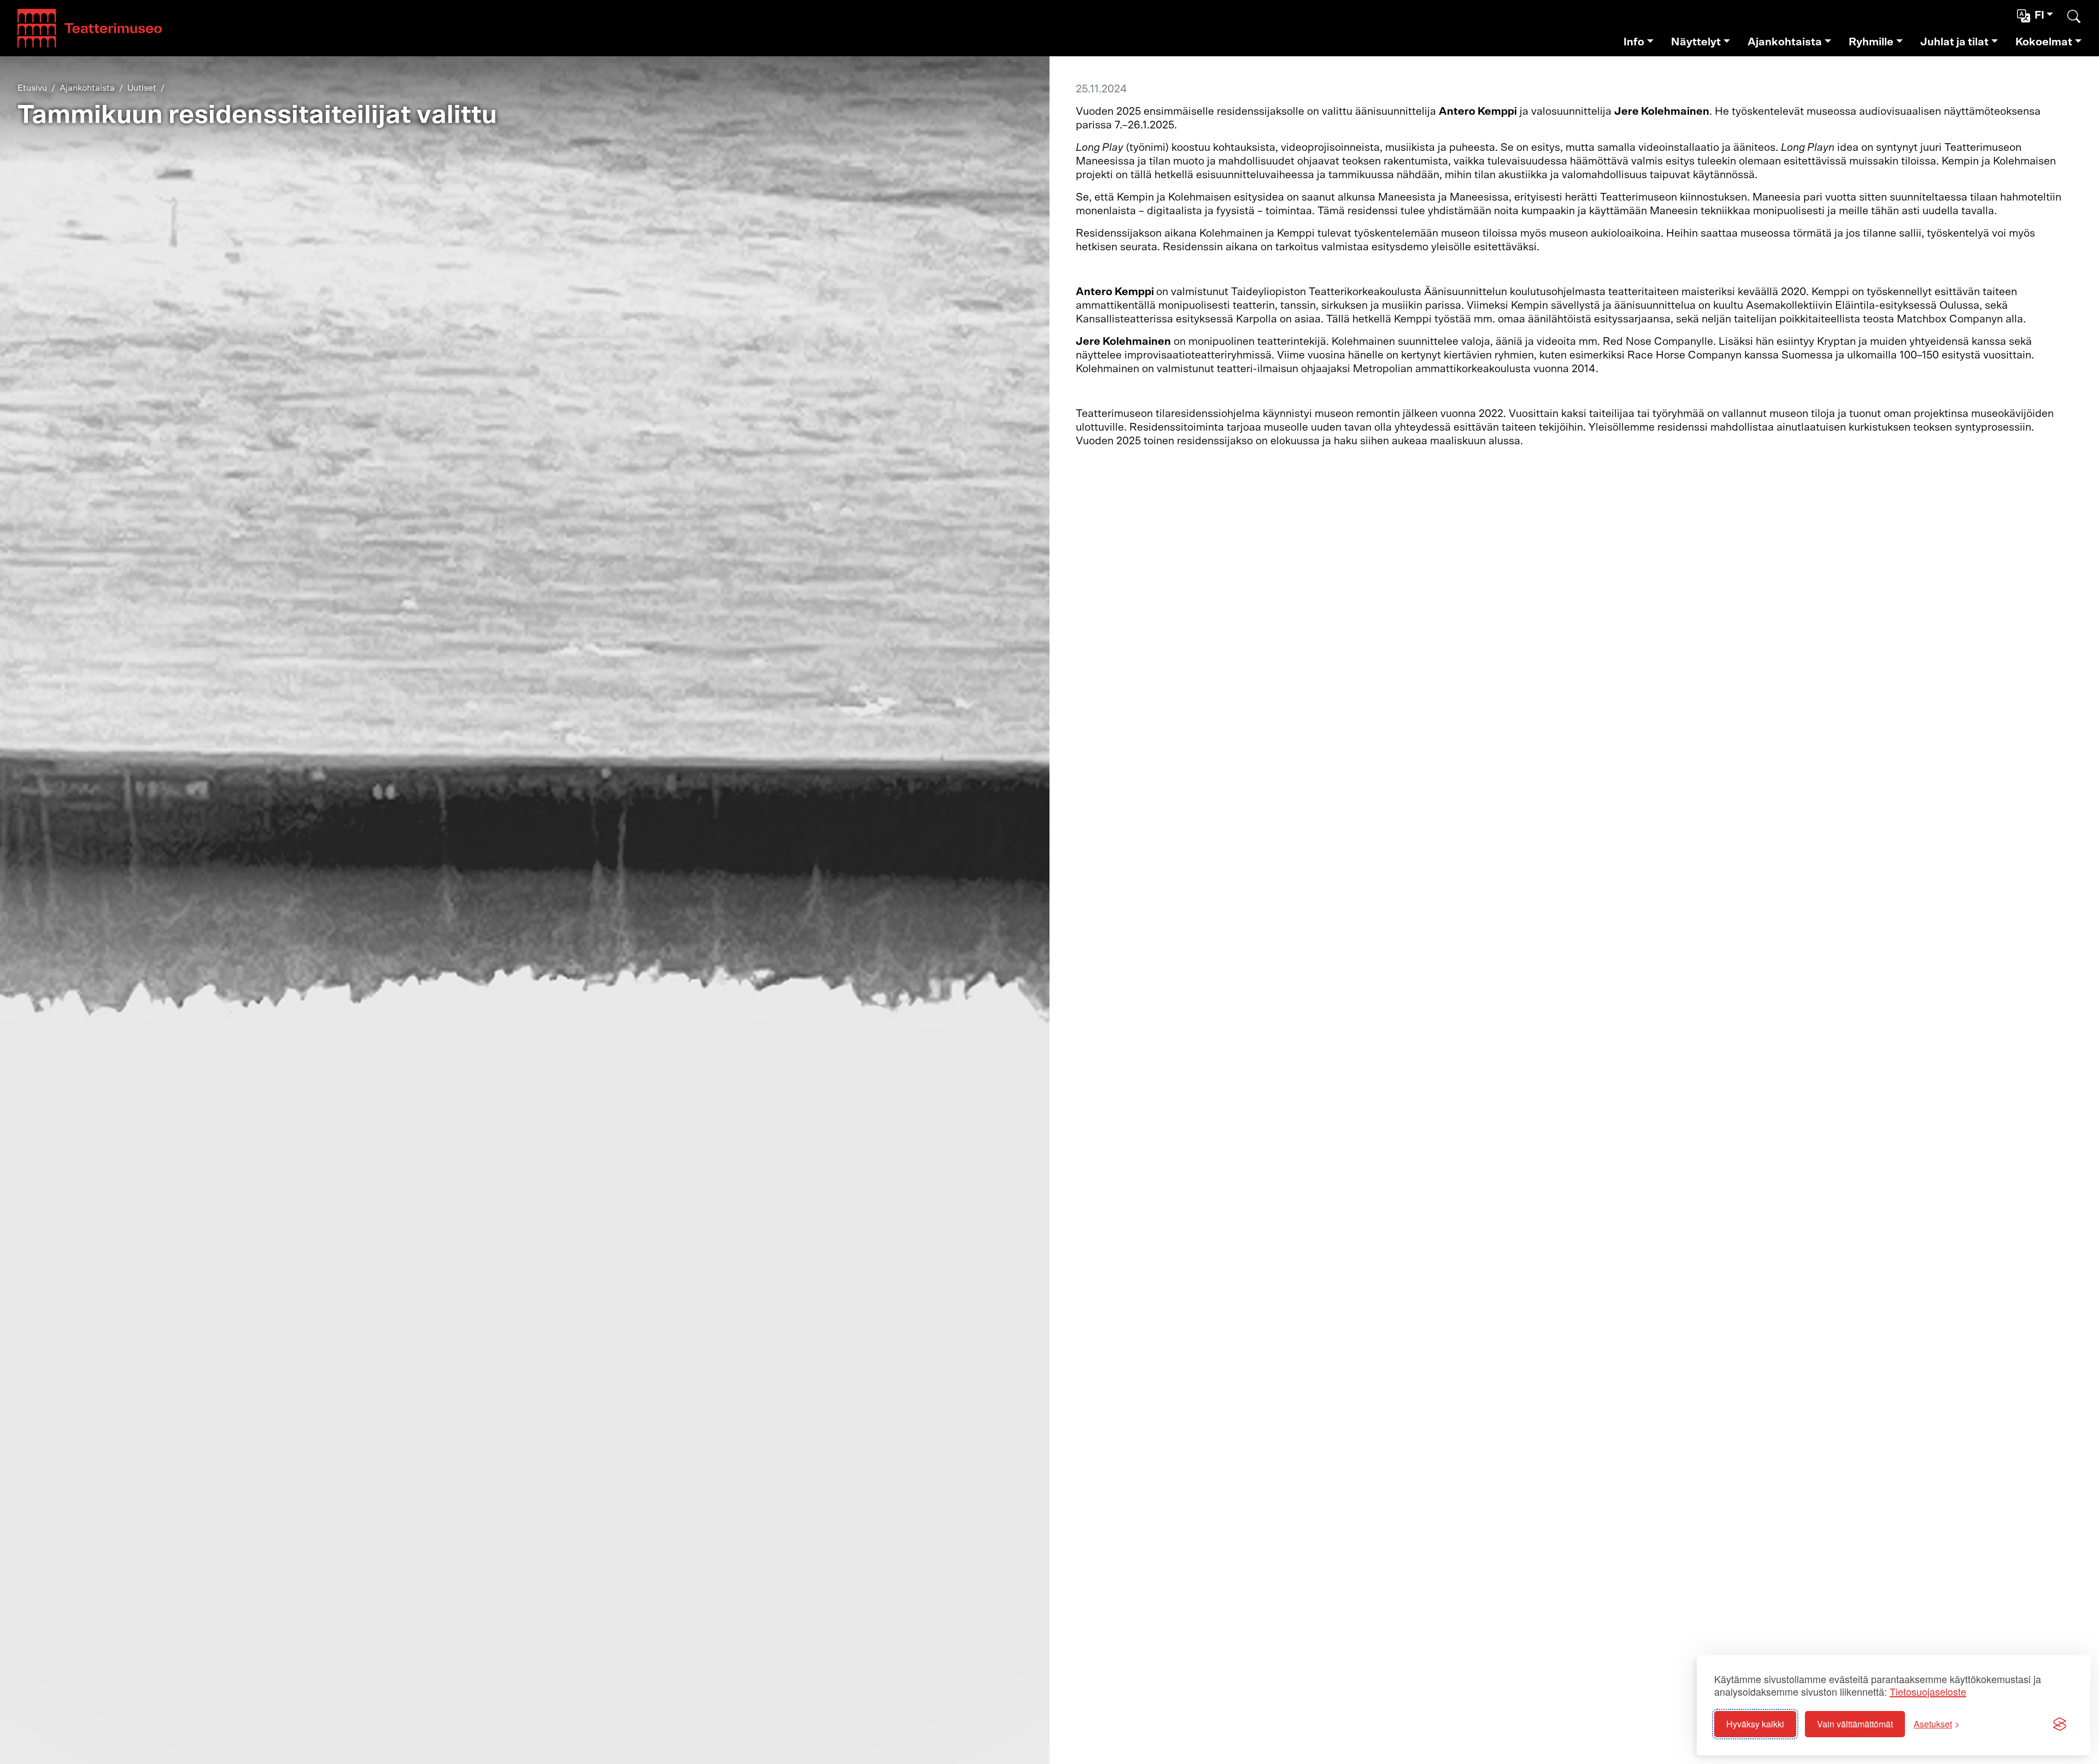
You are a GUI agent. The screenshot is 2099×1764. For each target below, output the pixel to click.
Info (1634, 42)
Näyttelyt (1696, 42)
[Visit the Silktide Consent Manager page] (2060, 1724)
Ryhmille (1871, 42)
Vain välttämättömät (1855, 1724)
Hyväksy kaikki (1755, 1724)
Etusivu (32, 88)
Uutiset (142, 88)
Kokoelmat (2044, 42)
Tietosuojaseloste (1928, 1692)
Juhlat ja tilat (1954, 42)
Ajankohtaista (1785, 42)
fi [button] (2039, 15)
